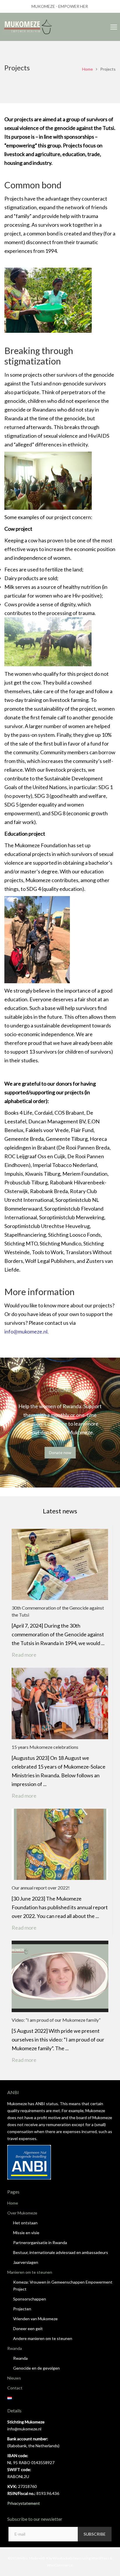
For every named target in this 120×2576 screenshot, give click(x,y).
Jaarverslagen (26, 2262)
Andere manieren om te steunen (43, 2338)
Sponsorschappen (30, 2299)
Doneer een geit (28, 2329)
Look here (56, 1424)
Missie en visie (26, 2233)
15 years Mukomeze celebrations (45, 1747)
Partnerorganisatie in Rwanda (40, 2242)
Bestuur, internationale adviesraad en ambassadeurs (61, 2252)
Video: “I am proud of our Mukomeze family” (56, 2020)
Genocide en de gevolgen (36, 2368)
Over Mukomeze (22, 2213)
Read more (28, 1655)
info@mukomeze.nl (26, 1331)
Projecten (22, 2309)
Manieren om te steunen (30, 2272)
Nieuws (14, 2378)
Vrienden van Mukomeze (35, 2319)
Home (88, 69)
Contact (15, 2388)
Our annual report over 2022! (41, 1888)
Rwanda (15, 2348)
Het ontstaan (25, 2223)
